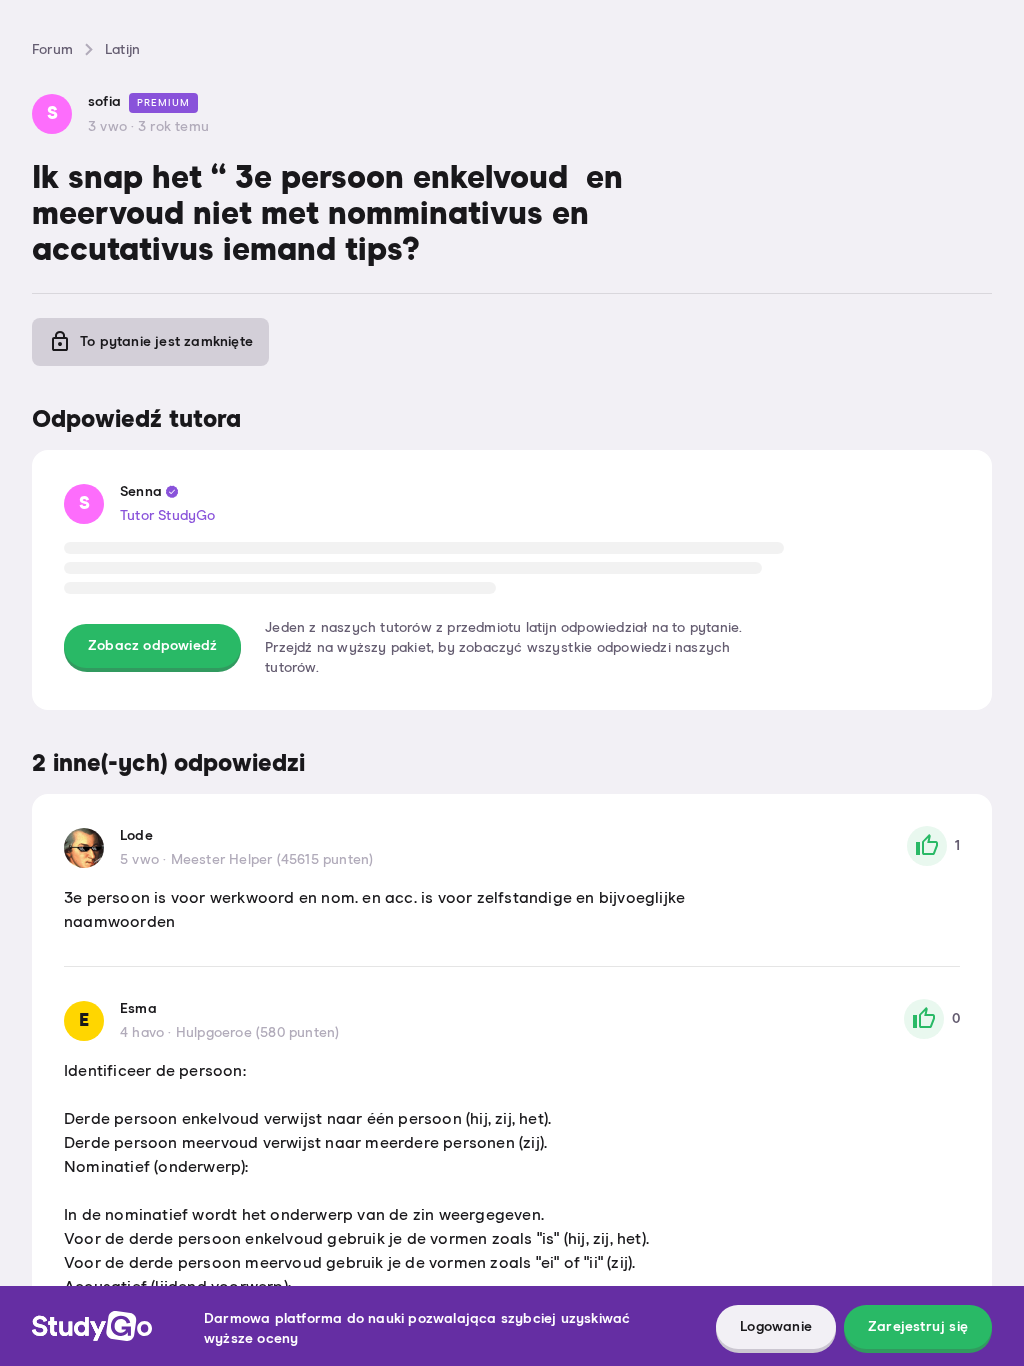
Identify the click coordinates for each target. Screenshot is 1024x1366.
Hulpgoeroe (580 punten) (258, 1033)
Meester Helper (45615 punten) (272, 860)
